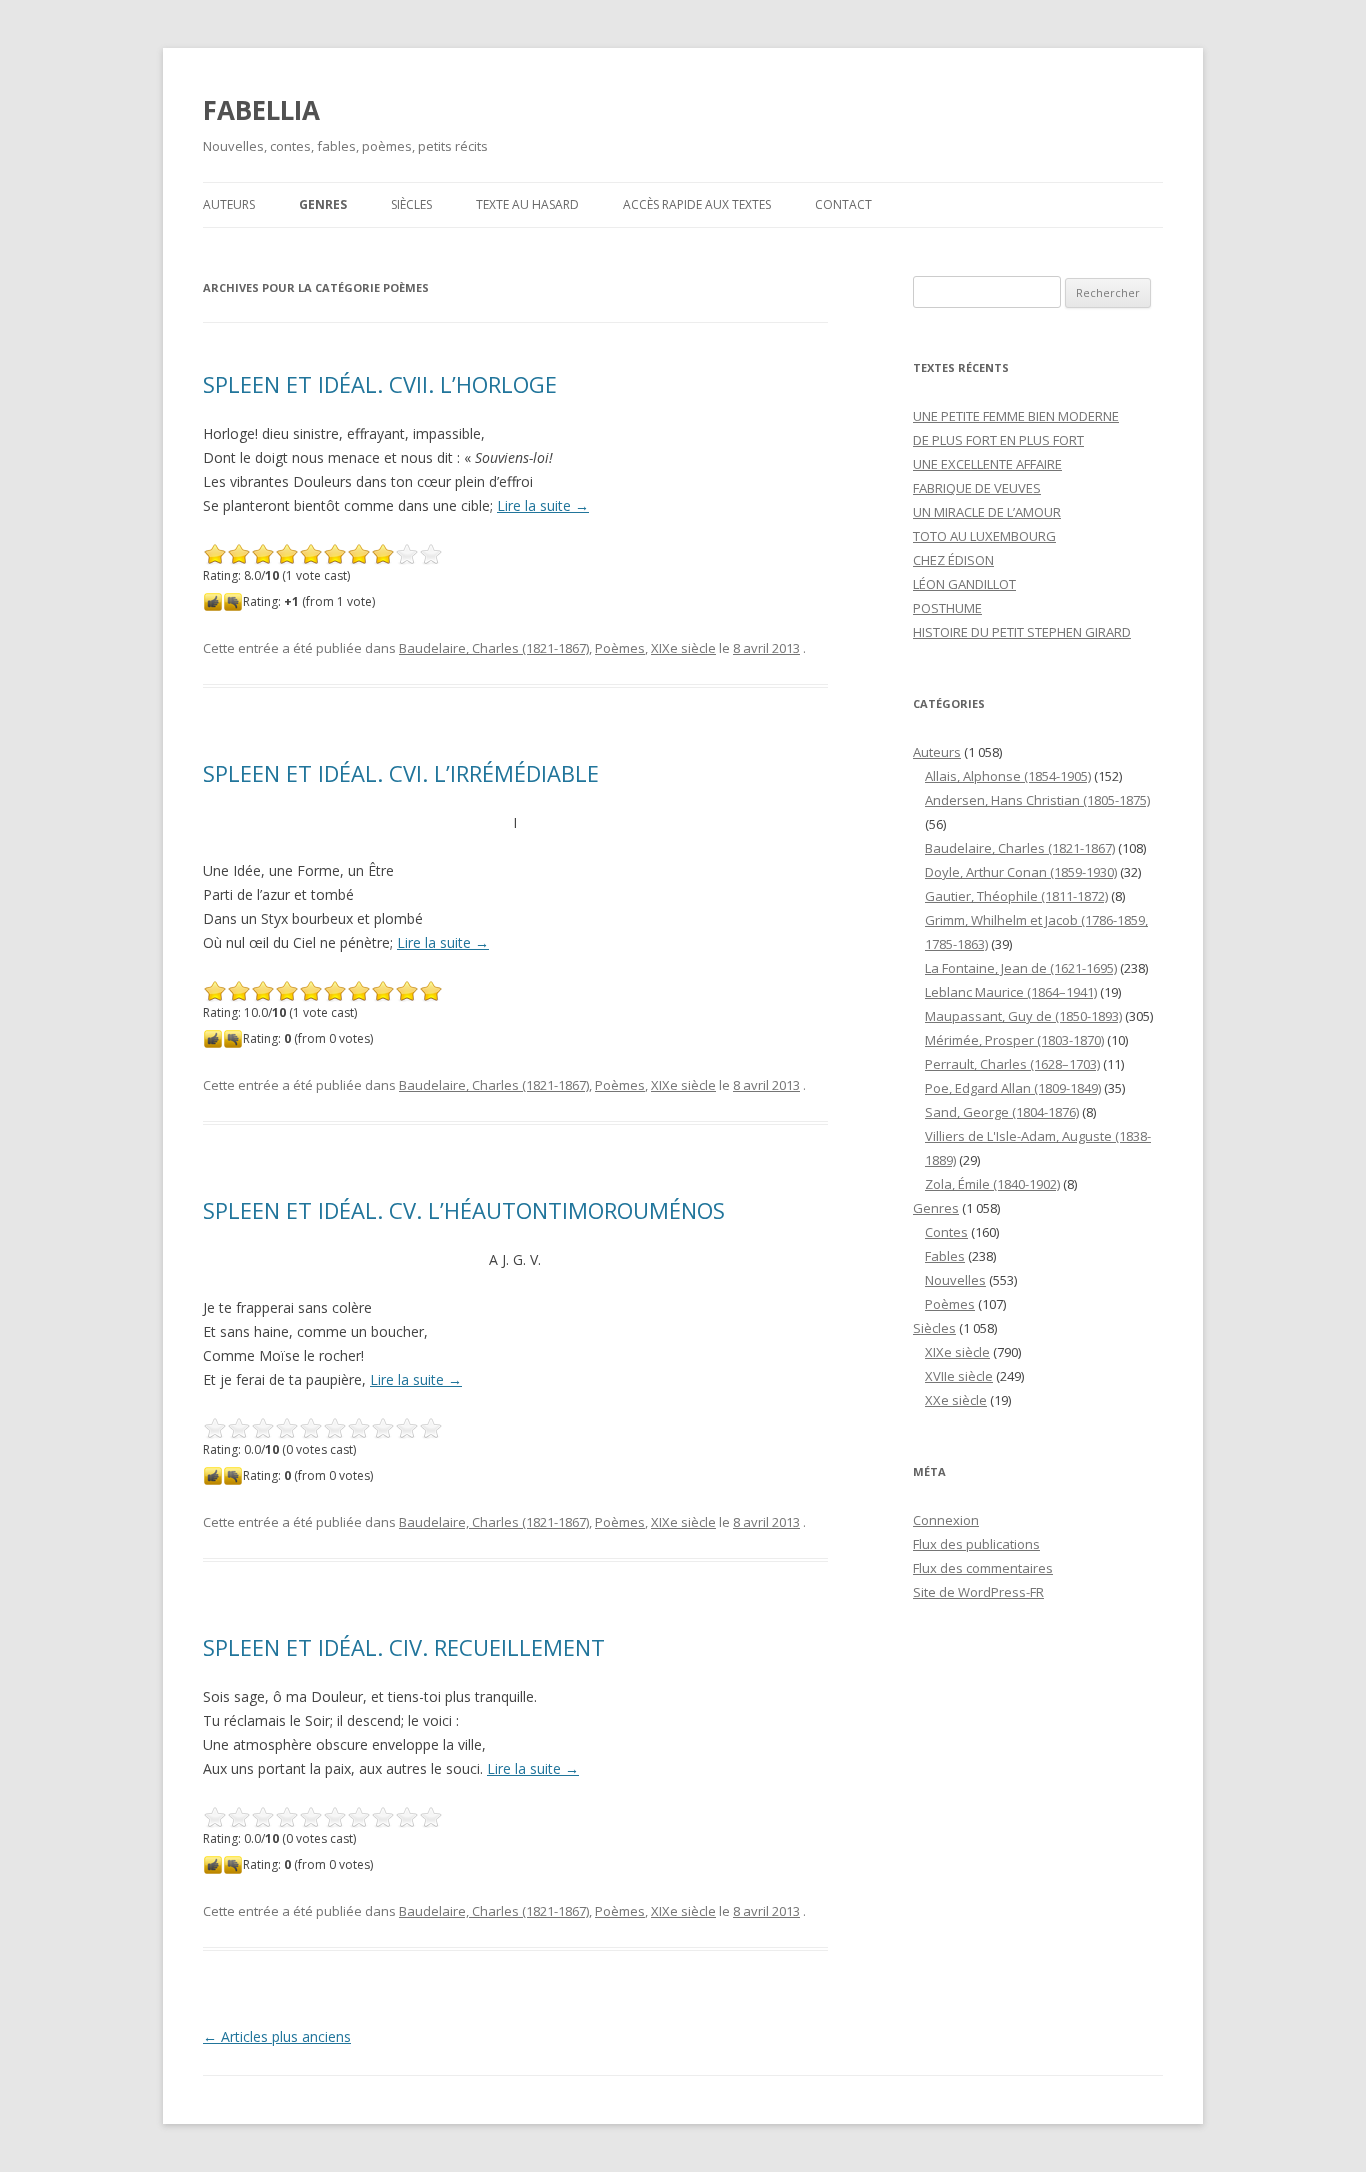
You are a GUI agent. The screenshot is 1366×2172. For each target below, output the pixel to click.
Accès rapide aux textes (697, 204)
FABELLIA (261, 110)
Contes (946, 1232)
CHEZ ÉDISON (953, 560)
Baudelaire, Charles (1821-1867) (494, 648)
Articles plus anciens (277, 2036)
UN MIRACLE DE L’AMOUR (987, 512)
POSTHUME (947, 608)
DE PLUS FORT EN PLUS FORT (998, 440)
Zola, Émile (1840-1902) (992, 1184)
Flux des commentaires (983, 1568)
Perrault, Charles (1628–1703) (1012, 1064)
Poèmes (620, 648)
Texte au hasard (527, 204)
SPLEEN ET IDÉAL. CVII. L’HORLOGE (380, 384)
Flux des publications (976, 1544)
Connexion (946, 1520)
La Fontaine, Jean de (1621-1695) (1021, 968)
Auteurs (229, 204)
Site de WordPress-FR (978, 1592)
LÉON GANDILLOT (964, 584)
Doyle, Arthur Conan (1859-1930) (1021, 872)
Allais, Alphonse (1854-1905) (1008, 776)
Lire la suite (543, 505)
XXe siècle (956, 1400)
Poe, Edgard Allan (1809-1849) (1013, 1088)
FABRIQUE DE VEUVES (977, 488)
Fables (945, 1256)
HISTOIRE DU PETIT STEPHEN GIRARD (1022, 632)
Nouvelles (955, 1280)
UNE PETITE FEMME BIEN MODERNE (1016, 416)
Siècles (411, 204)
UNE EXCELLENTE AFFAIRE (987, 464)
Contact (843, 204)
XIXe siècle (683, 648)
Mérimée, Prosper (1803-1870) (1014, 1040)
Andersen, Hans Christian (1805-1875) (1037, 800)
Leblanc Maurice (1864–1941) (1011, 992)
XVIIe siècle (959, 1376)
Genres (323, 204)
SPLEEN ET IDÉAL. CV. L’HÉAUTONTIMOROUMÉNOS (464, 1210)
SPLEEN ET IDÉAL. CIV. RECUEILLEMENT (404, 1647)
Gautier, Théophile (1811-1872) (1016, 896)
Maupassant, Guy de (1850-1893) (1023, 1016)
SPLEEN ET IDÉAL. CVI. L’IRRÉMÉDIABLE (401, 773)
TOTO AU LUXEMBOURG (984, 536)
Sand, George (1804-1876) (1002, 1112)
